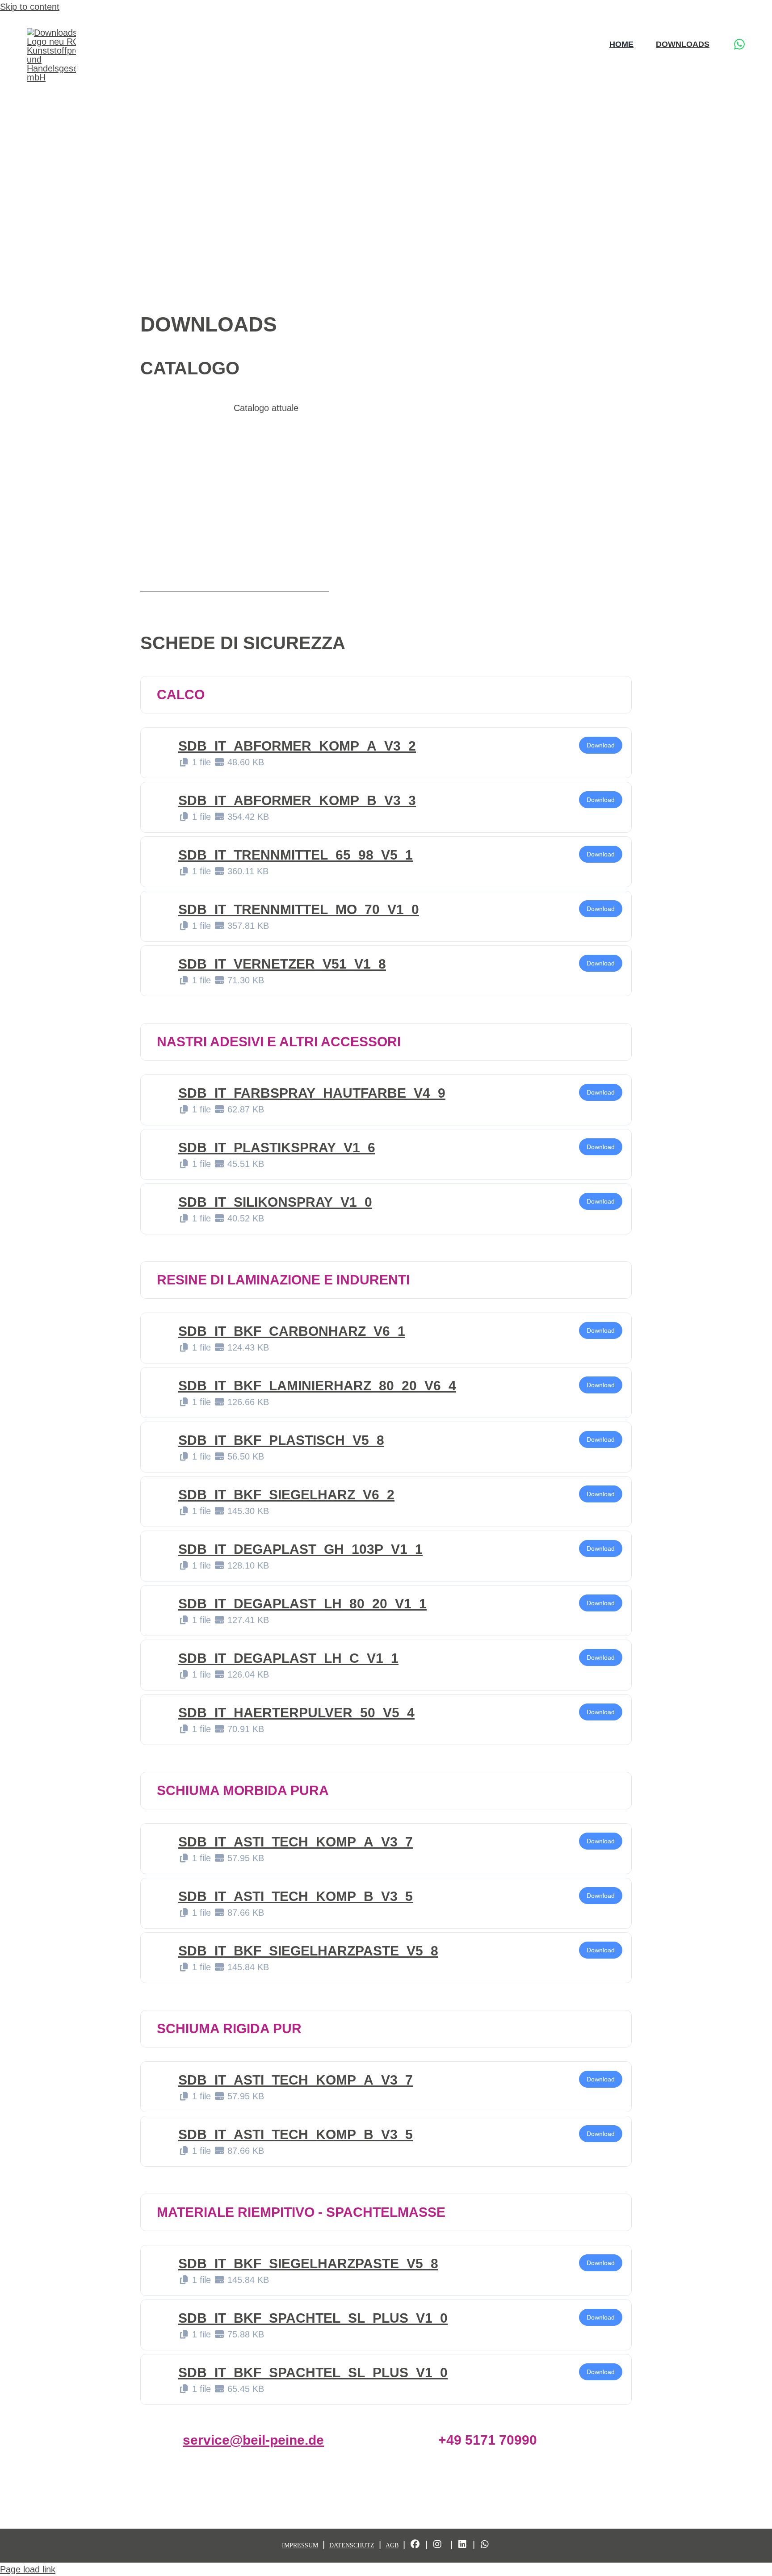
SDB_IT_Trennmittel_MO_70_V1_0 (299, 909)
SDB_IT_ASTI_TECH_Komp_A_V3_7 (296, 1842)
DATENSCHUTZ (352, 2545)
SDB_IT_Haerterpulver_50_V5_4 (296, 1713)
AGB (392, 2545)
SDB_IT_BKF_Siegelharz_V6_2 (286, 1495)
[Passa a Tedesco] (707, 21)
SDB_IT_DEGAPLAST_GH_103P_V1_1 (300, 1549)
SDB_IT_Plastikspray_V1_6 (277, 1147)
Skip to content (30, 7)
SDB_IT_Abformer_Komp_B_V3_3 (297, 800)
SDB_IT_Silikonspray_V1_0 (275, 1202)
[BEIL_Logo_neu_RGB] (71, 33)
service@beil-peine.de (253, 2440)
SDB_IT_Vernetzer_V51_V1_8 (282, 964)
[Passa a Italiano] (741, 21)
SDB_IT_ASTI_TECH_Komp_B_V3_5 (296, 1896)
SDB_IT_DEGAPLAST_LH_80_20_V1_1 (302, 1604)
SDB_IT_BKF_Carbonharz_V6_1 (292, 1331)
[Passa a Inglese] (724, 21)
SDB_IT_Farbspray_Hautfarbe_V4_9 (312, 1093)
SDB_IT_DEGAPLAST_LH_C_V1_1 (288, 1658)
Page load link (28, 2569)
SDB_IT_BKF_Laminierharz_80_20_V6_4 (317, 1386)
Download (601, 745)
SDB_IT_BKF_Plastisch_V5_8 (281, 1440)
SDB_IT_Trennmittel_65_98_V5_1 (296, 855)
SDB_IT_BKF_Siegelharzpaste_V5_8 (308, 1951)
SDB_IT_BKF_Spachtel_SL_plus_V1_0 (313, 2318)
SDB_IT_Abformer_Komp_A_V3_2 (297, 746)
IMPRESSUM (300, 2545)
